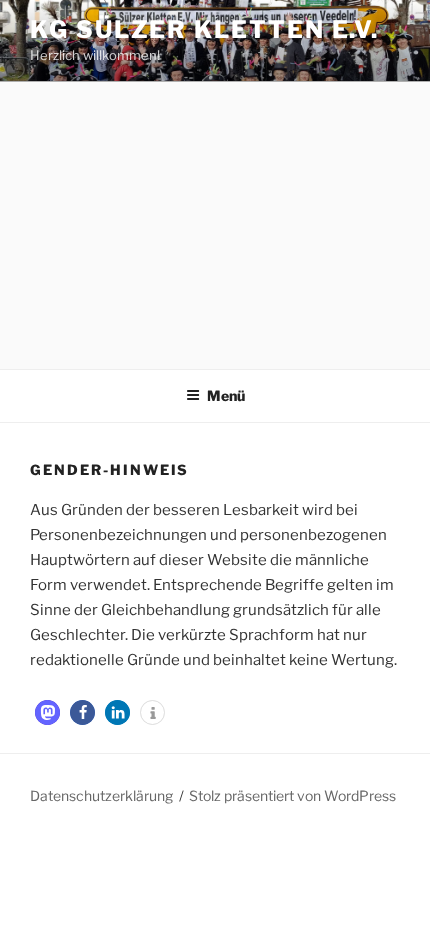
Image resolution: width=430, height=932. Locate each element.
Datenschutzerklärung (101, 795)
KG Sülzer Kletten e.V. (204, 29)
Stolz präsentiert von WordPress (292, 795)
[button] (47, 712)
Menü (226, 395)
